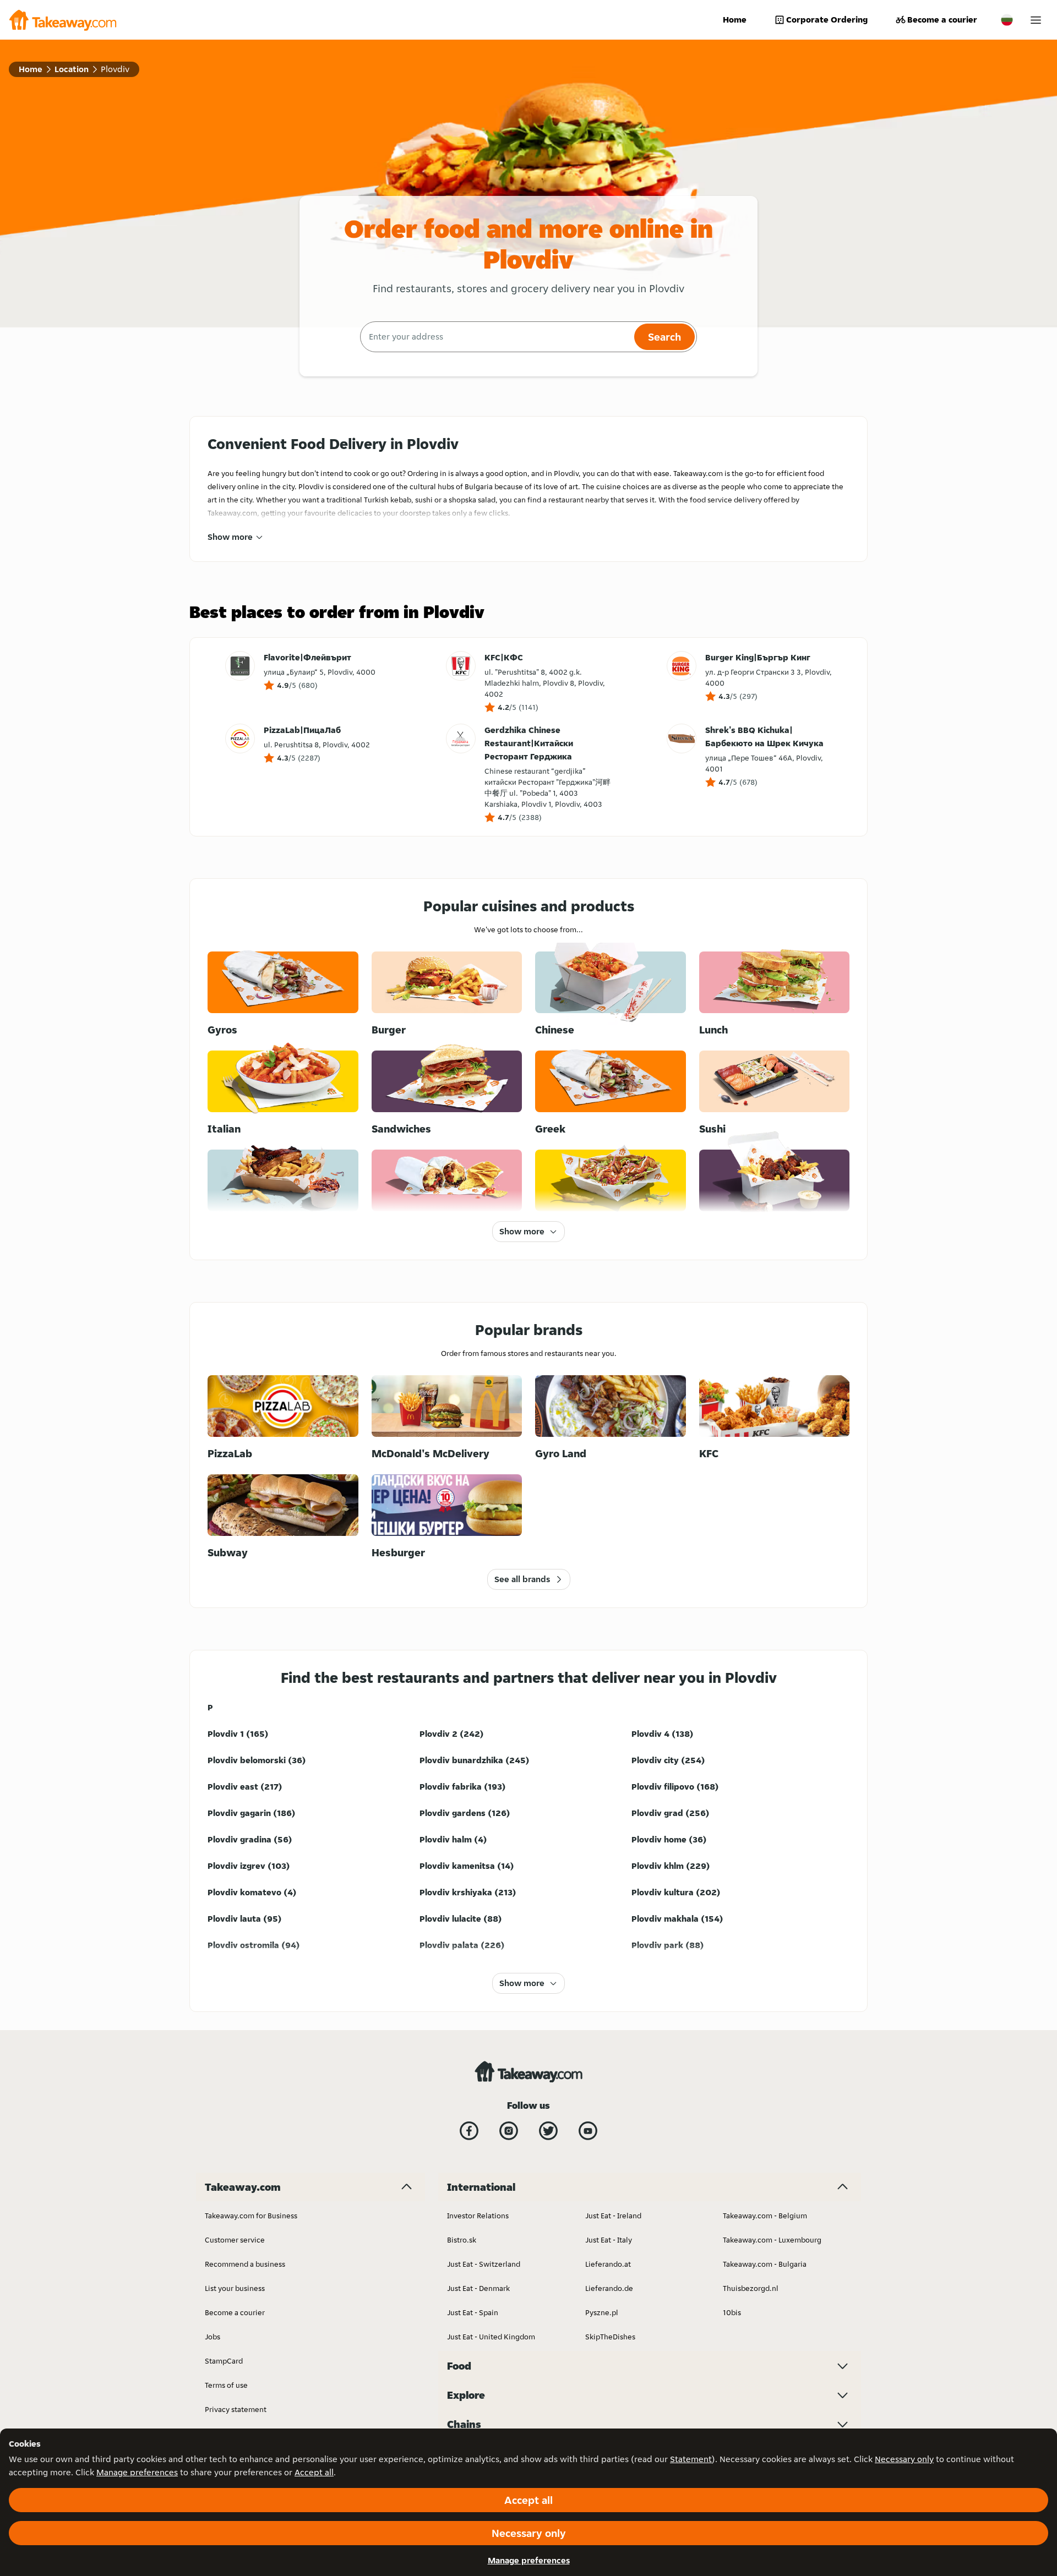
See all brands (522, 1579)
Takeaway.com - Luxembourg (772, 2240)
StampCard (224, 2361)
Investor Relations (478, 2216)
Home (735, 20)
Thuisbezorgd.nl (751, 2288)
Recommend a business (245, 2264)
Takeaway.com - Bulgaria (765, 2264)
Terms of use (226, 2385)
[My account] (1036, 20)
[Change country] (1007, 20)
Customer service (235, 2240)
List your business (235, 2288)
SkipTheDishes (610, 2337)
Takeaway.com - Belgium (765, 2216)
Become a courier (942, 20)
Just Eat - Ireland (613, 2216)
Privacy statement (236, 2409)
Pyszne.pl (602, 2312)
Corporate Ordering (827, 20)
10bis (732, 2312)
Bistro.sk (462, 2240)
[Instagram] (509, 2131)
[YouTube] (588, 2131)
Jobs (213, 2337)
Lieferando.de (609, 2288)
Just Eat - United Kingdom (491, 2337)
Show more (230, 537)
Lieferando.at (608, 2264)
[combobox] (496, 337)
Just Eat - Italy (609, 2240)
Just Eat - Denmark (478, 2288)
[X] (548, 2131)
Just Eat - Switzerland (484, 2264)
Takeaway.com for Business (251, 2216)
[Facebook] (469, 2131)
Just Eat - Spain (473, 2312)
